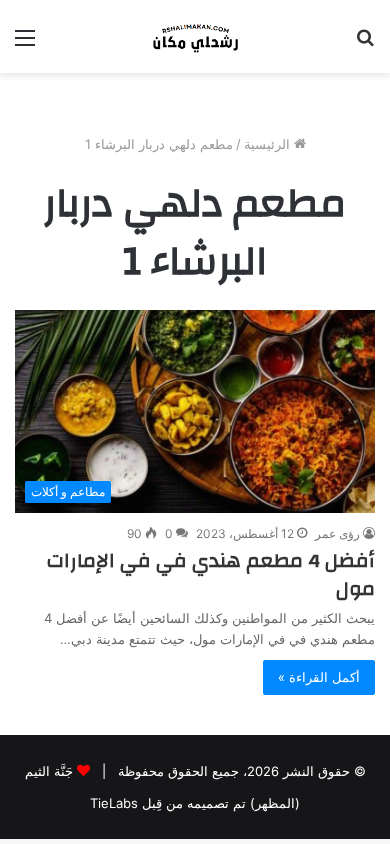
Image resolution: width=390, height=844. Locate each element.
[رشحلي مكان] (195, 36)
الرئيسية (269, 144)
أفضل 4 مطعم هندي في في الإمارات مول (211, 574)
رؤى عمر (337, 533)
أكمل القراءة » (319, 677)
